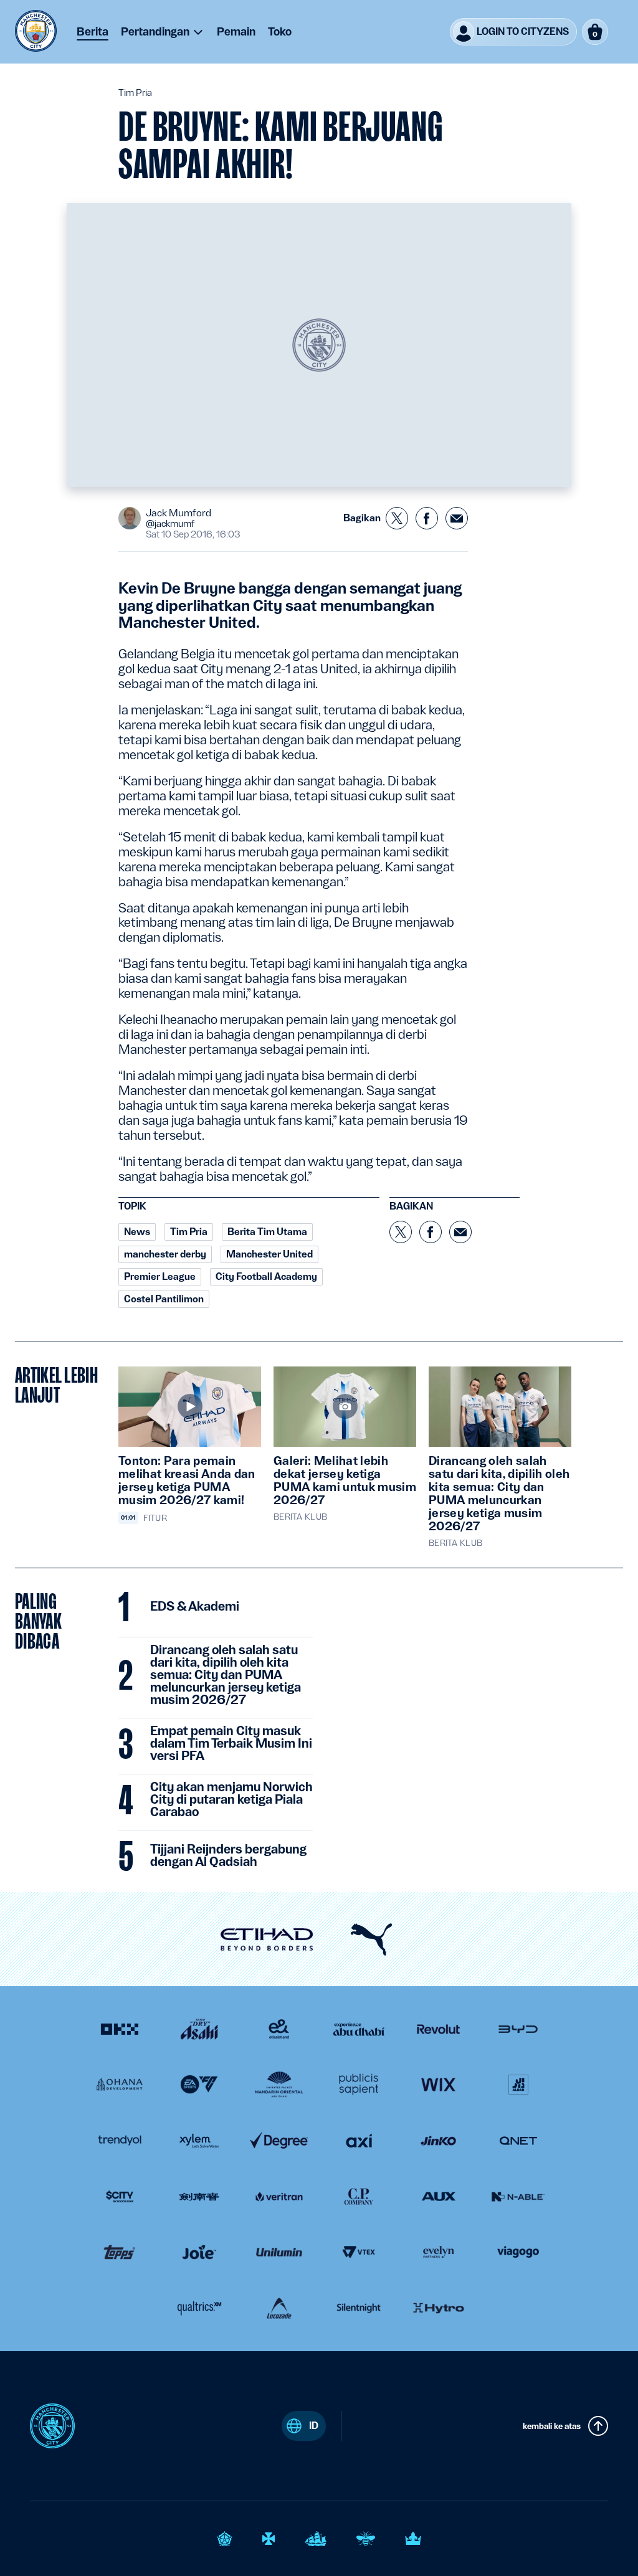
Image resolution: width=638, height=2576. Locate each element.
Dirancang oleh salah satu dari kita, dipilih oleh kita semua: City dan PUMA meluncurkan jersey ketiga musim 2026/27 (226, 1675)
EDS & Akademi (195, 1607)
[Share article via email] (457, 518)
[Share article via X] (397, 518)
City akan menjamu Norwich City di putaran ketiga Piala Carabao (231, 1800)
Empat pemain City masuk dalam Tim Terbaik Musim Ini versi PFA (231, 1744)
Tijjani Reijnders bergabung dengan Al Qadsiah (228, 1856)
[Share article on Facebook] (427, 518)
